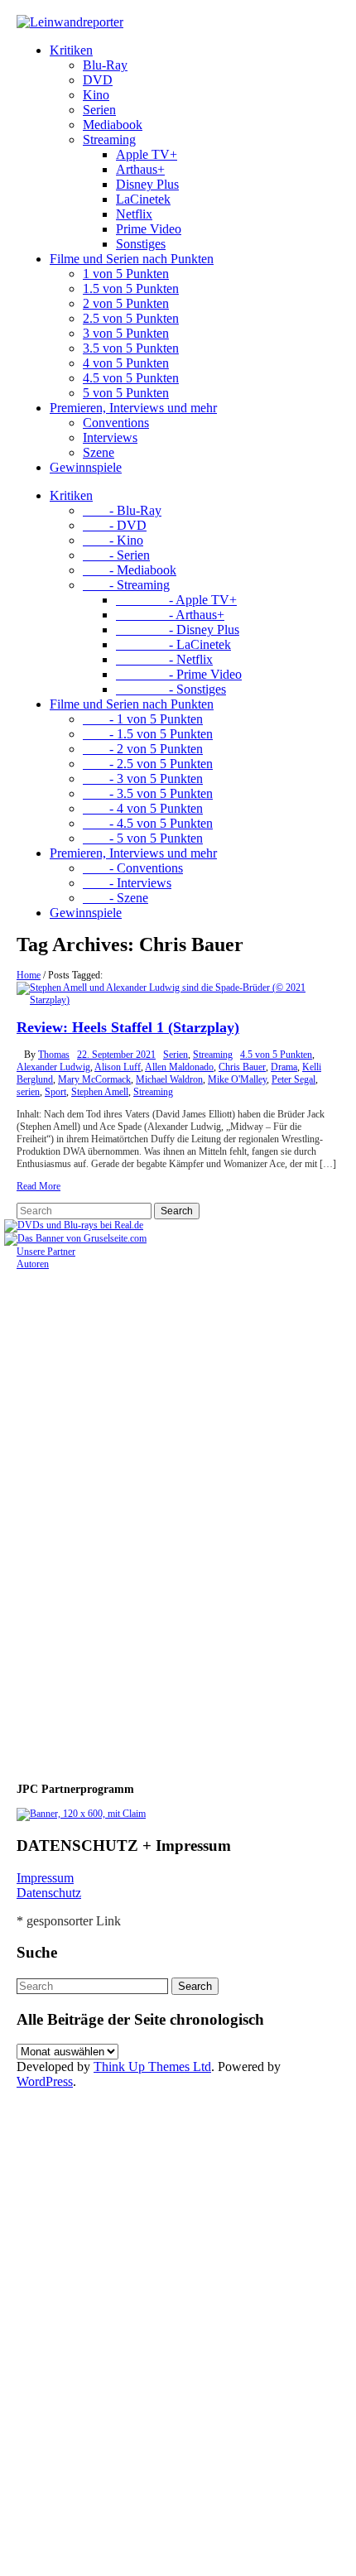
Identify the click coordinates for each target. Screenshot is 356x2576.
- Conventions (133, 868)
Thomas (54, 1055)
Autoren (33, 1264)
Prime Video (149, 229)
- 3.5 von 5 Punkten (148, 793)
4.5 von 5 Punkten (131, 378)
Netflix (134, 214)
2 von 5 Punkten (126, 303)
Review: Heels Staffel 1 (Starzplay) (128, 1027)
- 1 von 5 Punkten (143, 719)
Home (29, 975)
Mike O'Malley (237, 1079)
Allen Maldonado (179, 1067)
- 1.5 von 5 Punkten (148, 734)
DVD (98, 80)
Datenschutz (49, 1893)
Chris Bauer (242, 1067)
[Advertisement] (124, 1519)
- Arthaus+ (170, 615)
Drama (284, 1067)
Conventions (116, 423)
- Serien (116, 555)
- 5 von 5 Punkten (143, 838)
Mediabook (113, 125)
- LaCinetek (173, 644)
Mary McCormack (94, 1079)
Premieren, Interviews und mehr (133, 408)
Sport (55, 1092)
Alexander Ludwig (53, 1067)
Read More (38, 1186)
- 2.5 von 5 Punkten (148, 764)
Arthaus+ (140, 169)
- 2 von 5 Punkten (143, 749)
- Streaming (126, 585)
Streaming (109, 139)
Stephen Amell (100, 1092)
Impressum (45, 1878)
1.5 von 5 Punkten (131, 288)
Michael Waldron (169, 1079)
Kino (96, 95)
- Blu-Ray (122, 510)
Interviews (110, 437)
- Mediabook (130, 570)
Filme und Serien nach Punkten (132, 259)
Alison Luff (118, 1067)
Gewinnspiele (86, 467)
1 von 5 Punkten (126, 274)
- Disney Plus (178, 630)
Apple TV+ (147, 154)
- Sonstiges (171, 689)
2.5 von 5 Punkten (131, 318)
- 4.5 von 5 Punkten (148, 823)
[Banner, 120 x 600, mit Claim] (81, 1814)
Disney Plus (147, 184)
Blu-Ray (105, 65)
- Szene (115, 898)
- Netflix (164, 659)
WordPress (45, 2081)
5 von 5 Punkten (126, 393)
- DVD (115, 525)
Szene (99, 452)
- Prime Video (179, 674)
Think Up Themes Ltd (152, 2067)
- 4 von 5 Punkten (143, 808)
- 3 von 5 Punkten (143, 779)
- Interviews (127, 883)
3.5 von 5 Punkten (131, 348)
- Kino (113, 540)
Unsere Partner (46, 1252)
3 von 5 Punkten (126, 333)
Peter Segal (293, 1079)
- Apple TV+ (176, 600)
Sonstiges (141, 244)
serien (28, 1092)
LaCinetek (143, 199)
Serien (99, 110)
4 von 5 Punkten (126, 363)
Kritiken (71, 50)
